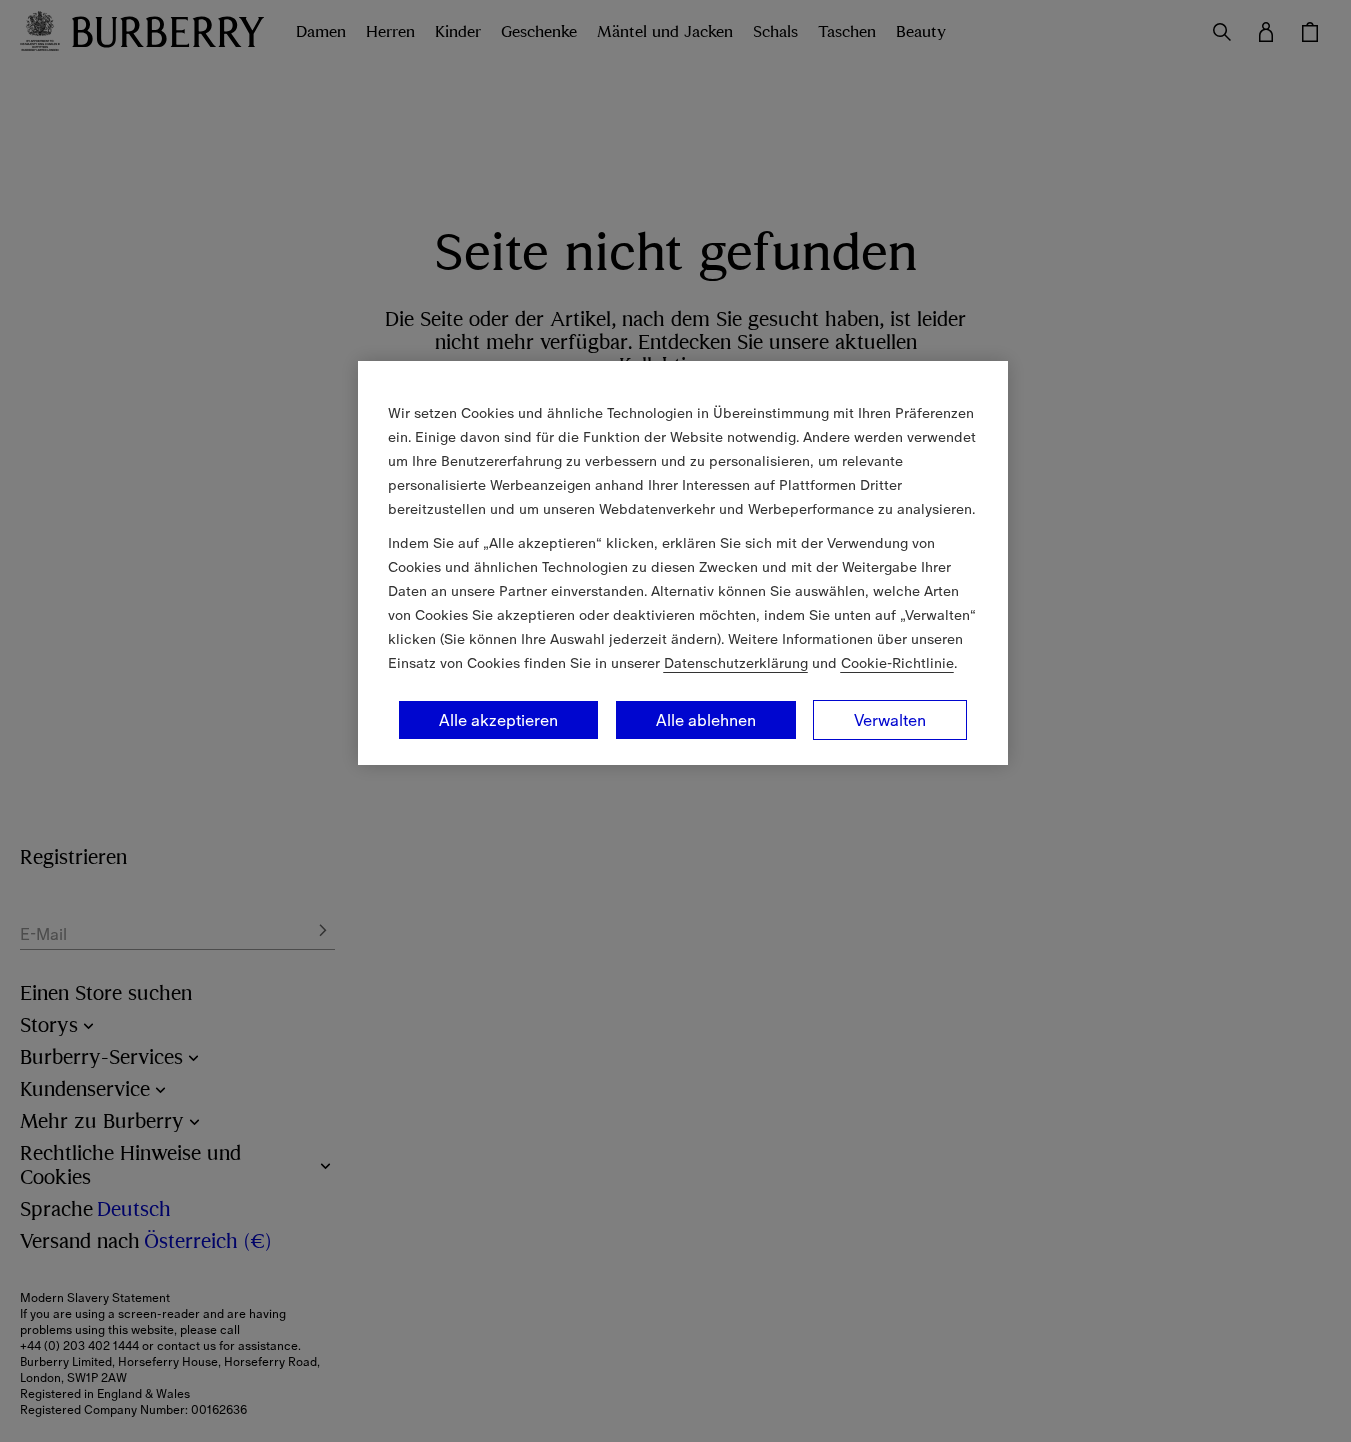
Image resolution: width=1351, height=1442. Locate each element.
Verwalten (890, 720)
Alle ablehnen (706, 720)
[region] (683, 563)
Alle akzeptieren (498, 720)
